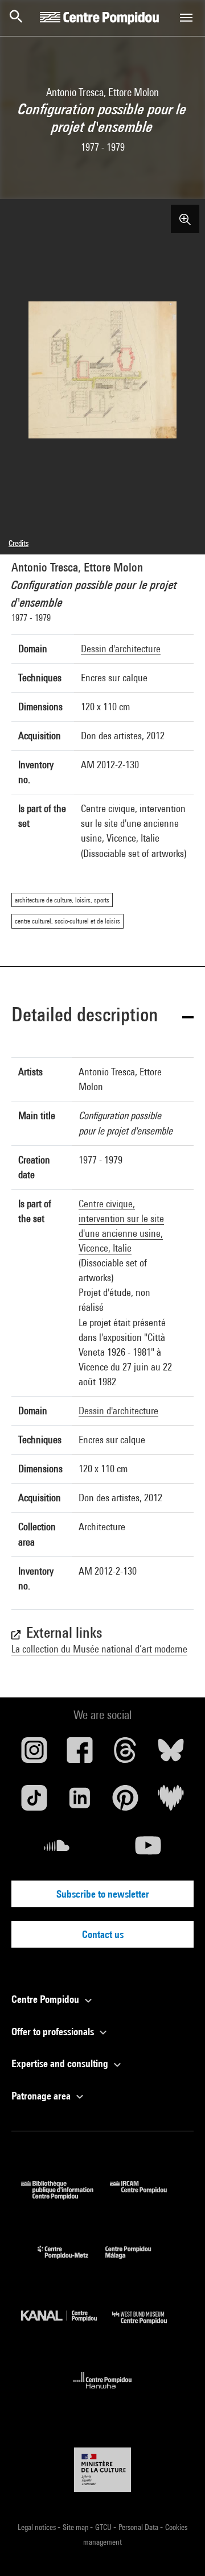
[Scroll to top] (178, 2549)
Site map (76, 2527)
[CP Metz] (71, 2261)
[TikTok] (34, 1802)
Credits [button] (19, 543)
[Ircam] (147, 2196)
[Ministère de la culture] (102, 2469)
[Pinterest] (125, 1802)
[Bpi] (65, 2196)
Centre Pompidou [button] (46, 1999)
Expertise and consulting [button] (61, 2063)
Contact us (103, 1934)
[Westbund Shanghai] (148, 2327)
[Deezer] (171, 1802)
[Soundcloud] (57, 1850)
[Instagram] (34, 1754)
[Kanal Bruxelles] (67, 2327)
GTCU (104, 2527)
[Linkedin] (80, 1802)
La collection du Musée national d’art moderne (99, 1649)
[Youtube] (148, 1850)
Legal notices (38, 2527)
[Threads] (125, 1754)
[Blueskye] (171, 1754)
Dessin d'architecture (121, 649)
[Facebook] (80, 1754)
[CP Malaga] (137, 2261)
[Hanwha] (103, 2392)
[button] (102, 1016)
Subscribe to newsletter (103, 1894)
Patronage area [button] (42, 2096)
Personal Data (139, 2527)
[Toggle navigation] (186, 18)
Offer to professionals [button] (54, 2032)
